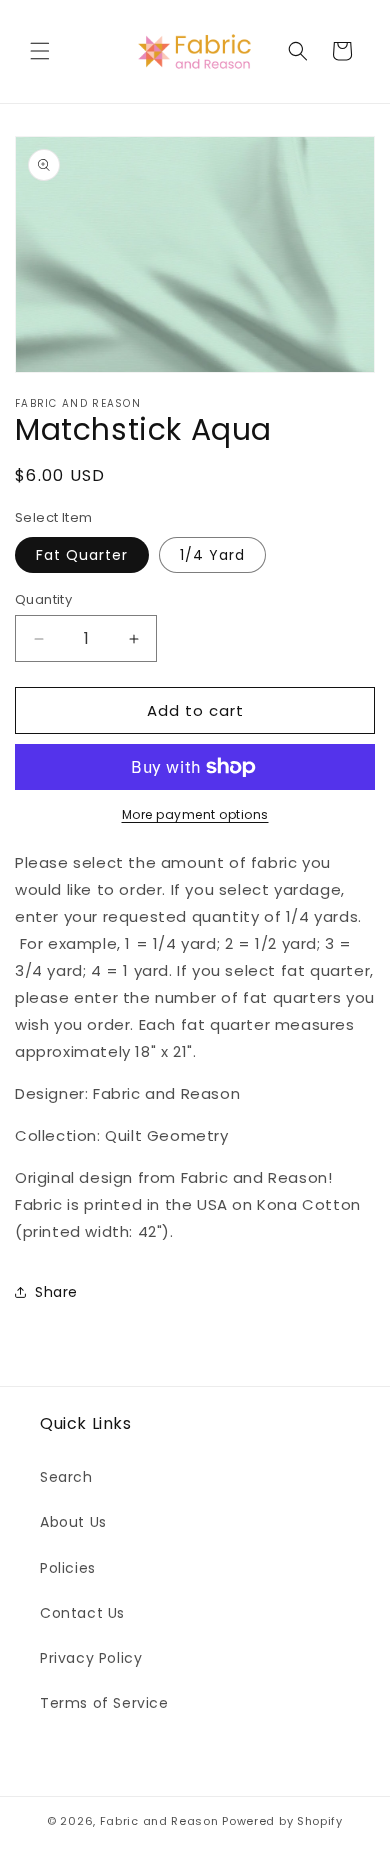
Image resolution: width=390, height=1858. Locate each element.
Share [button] (56, 1292)
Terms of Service (104, 1703)
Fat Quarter (82, 555)
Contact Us (82, 1613)
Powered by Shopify (282, 1821)
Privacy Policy (91, 1658)
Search (66, 1477)
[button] (40, 51)
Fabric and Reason (159, 1821)
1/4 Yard (212, 555)
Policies (68, 1568)
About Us (73, 1522)
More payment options (195, 814)
